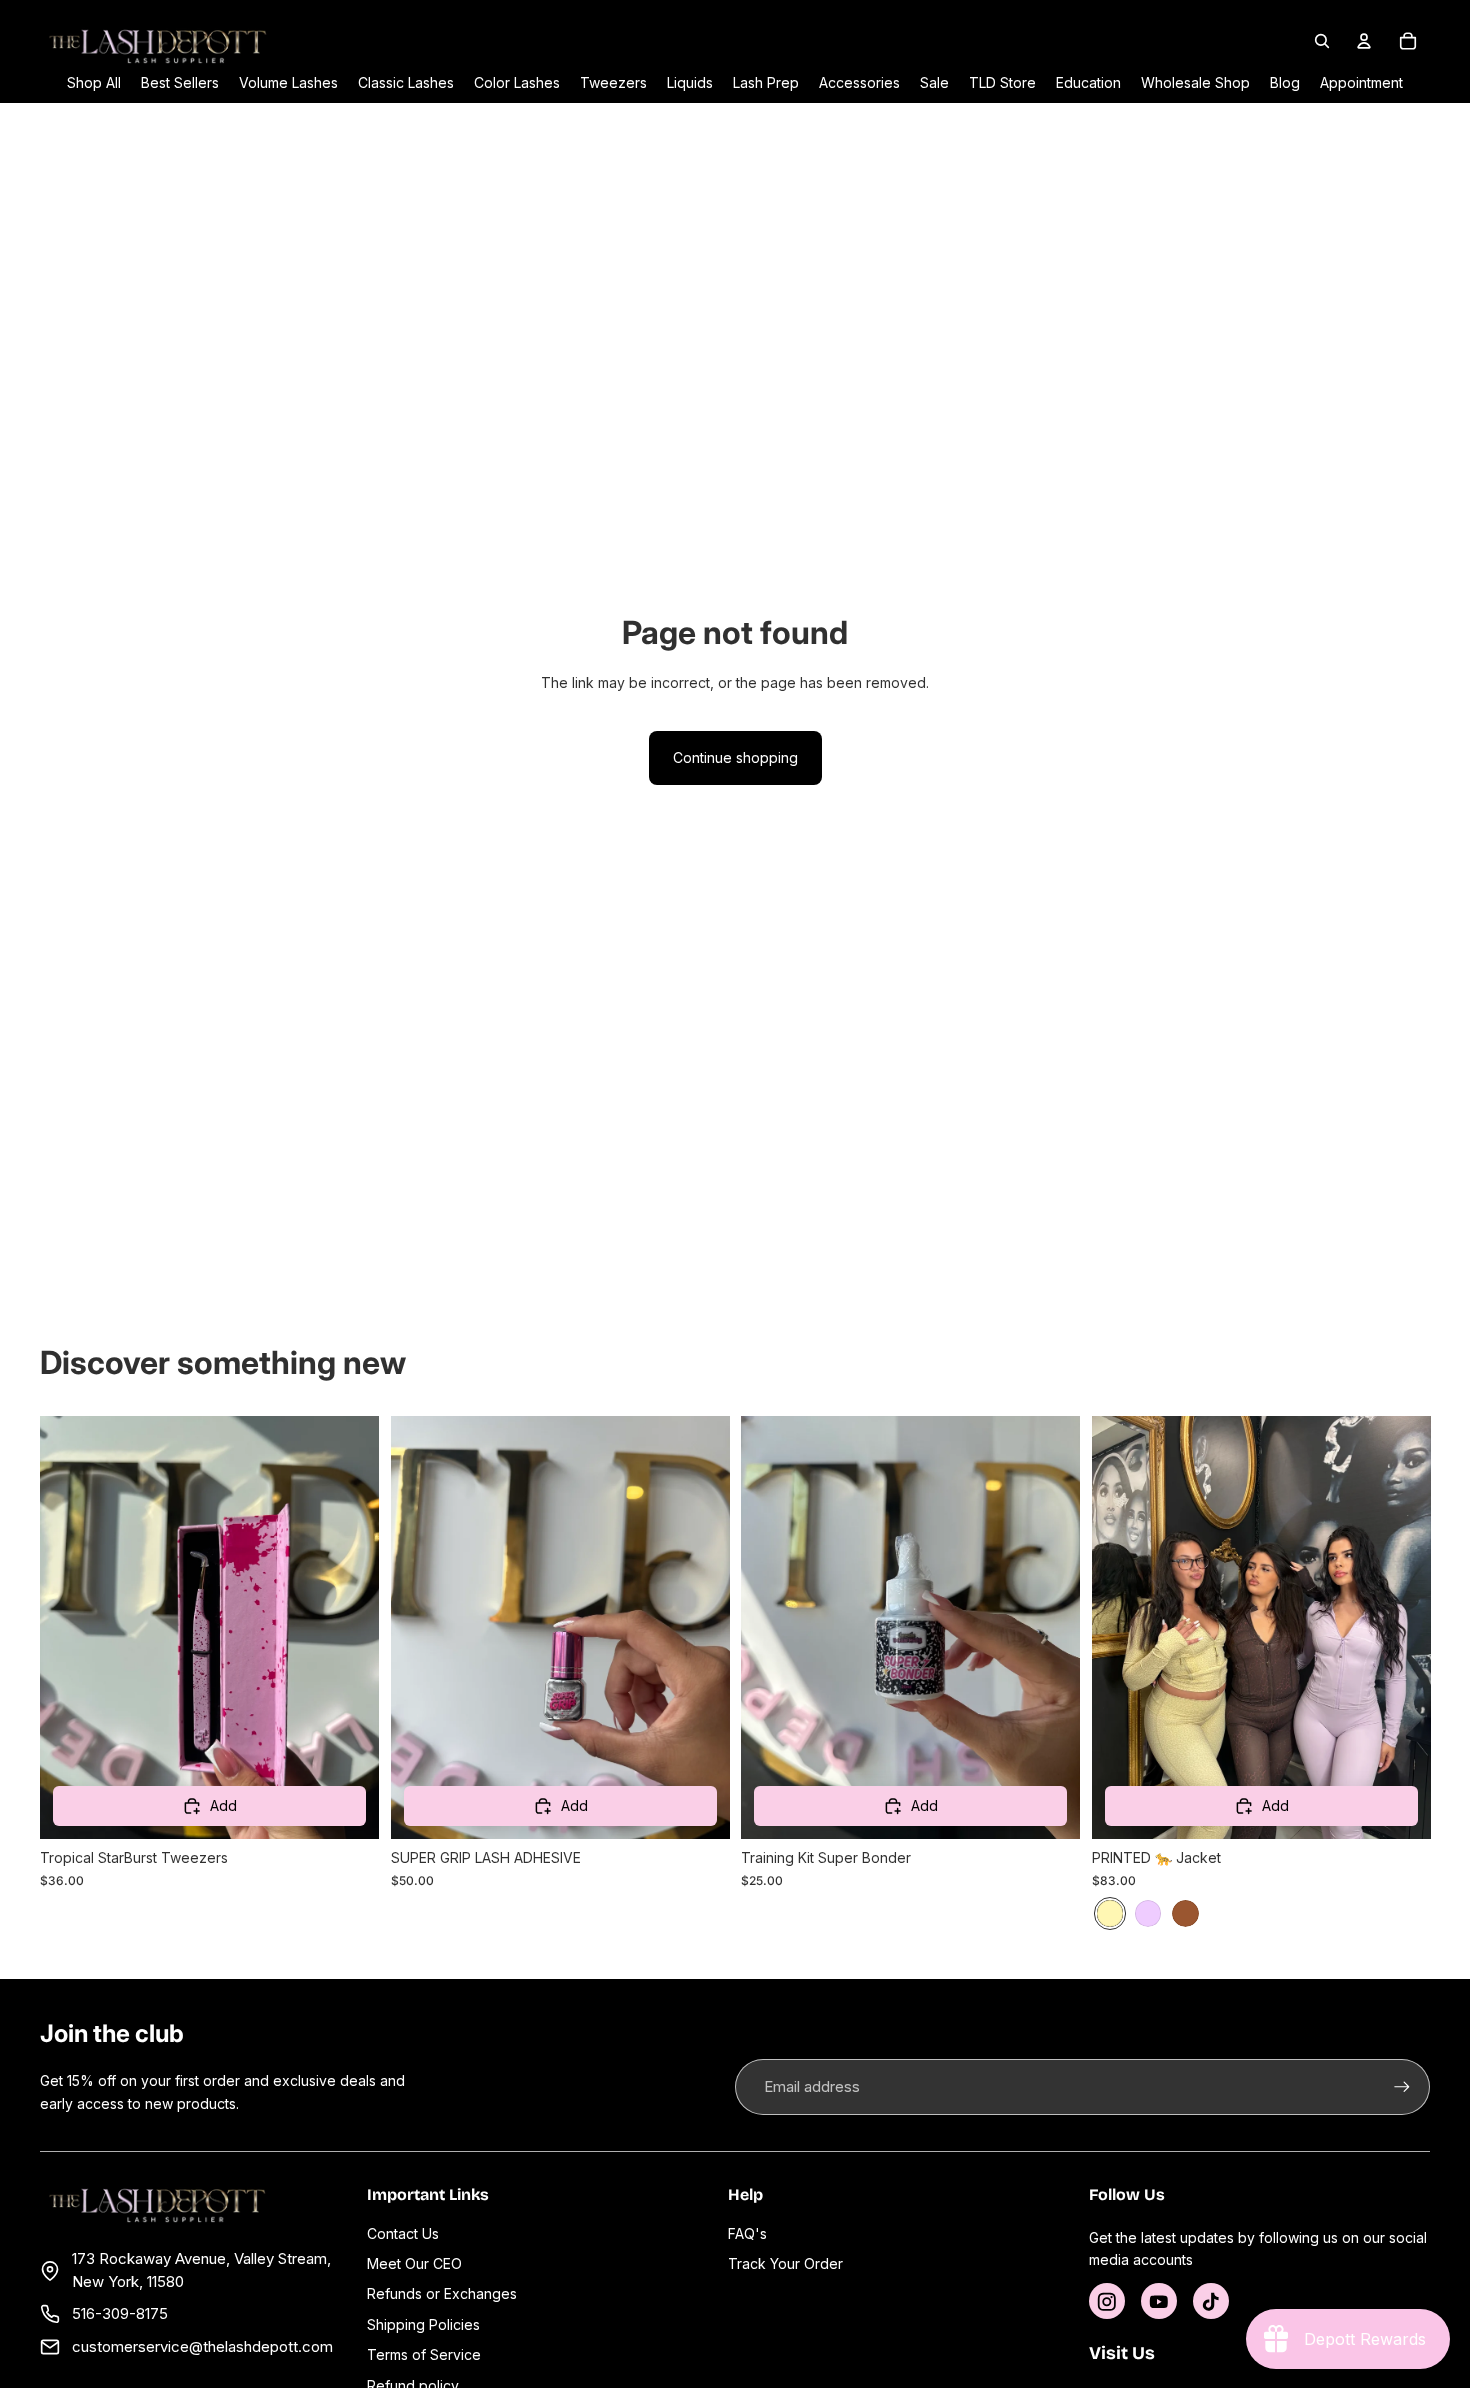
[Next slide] (699, 1627)
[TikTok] (1211, 2301)
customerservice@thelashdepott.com (202, 2346)
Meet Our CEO (414, 2263)
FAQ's (747, 2233)
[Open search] (1322, 41)
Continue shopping (735, 757)
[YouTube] (1159, 2301)
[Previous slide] (421, 1627)
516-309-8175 (120, 2313)
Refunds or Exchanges (442, 2293)
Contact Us (403, 2233)
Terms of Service (424, 2354)
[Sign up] (1402, 2087)
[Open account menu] (1364, 41)
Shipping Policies (423, 2324)
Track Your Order (785, 2263)
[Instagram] (1107, 2301)
